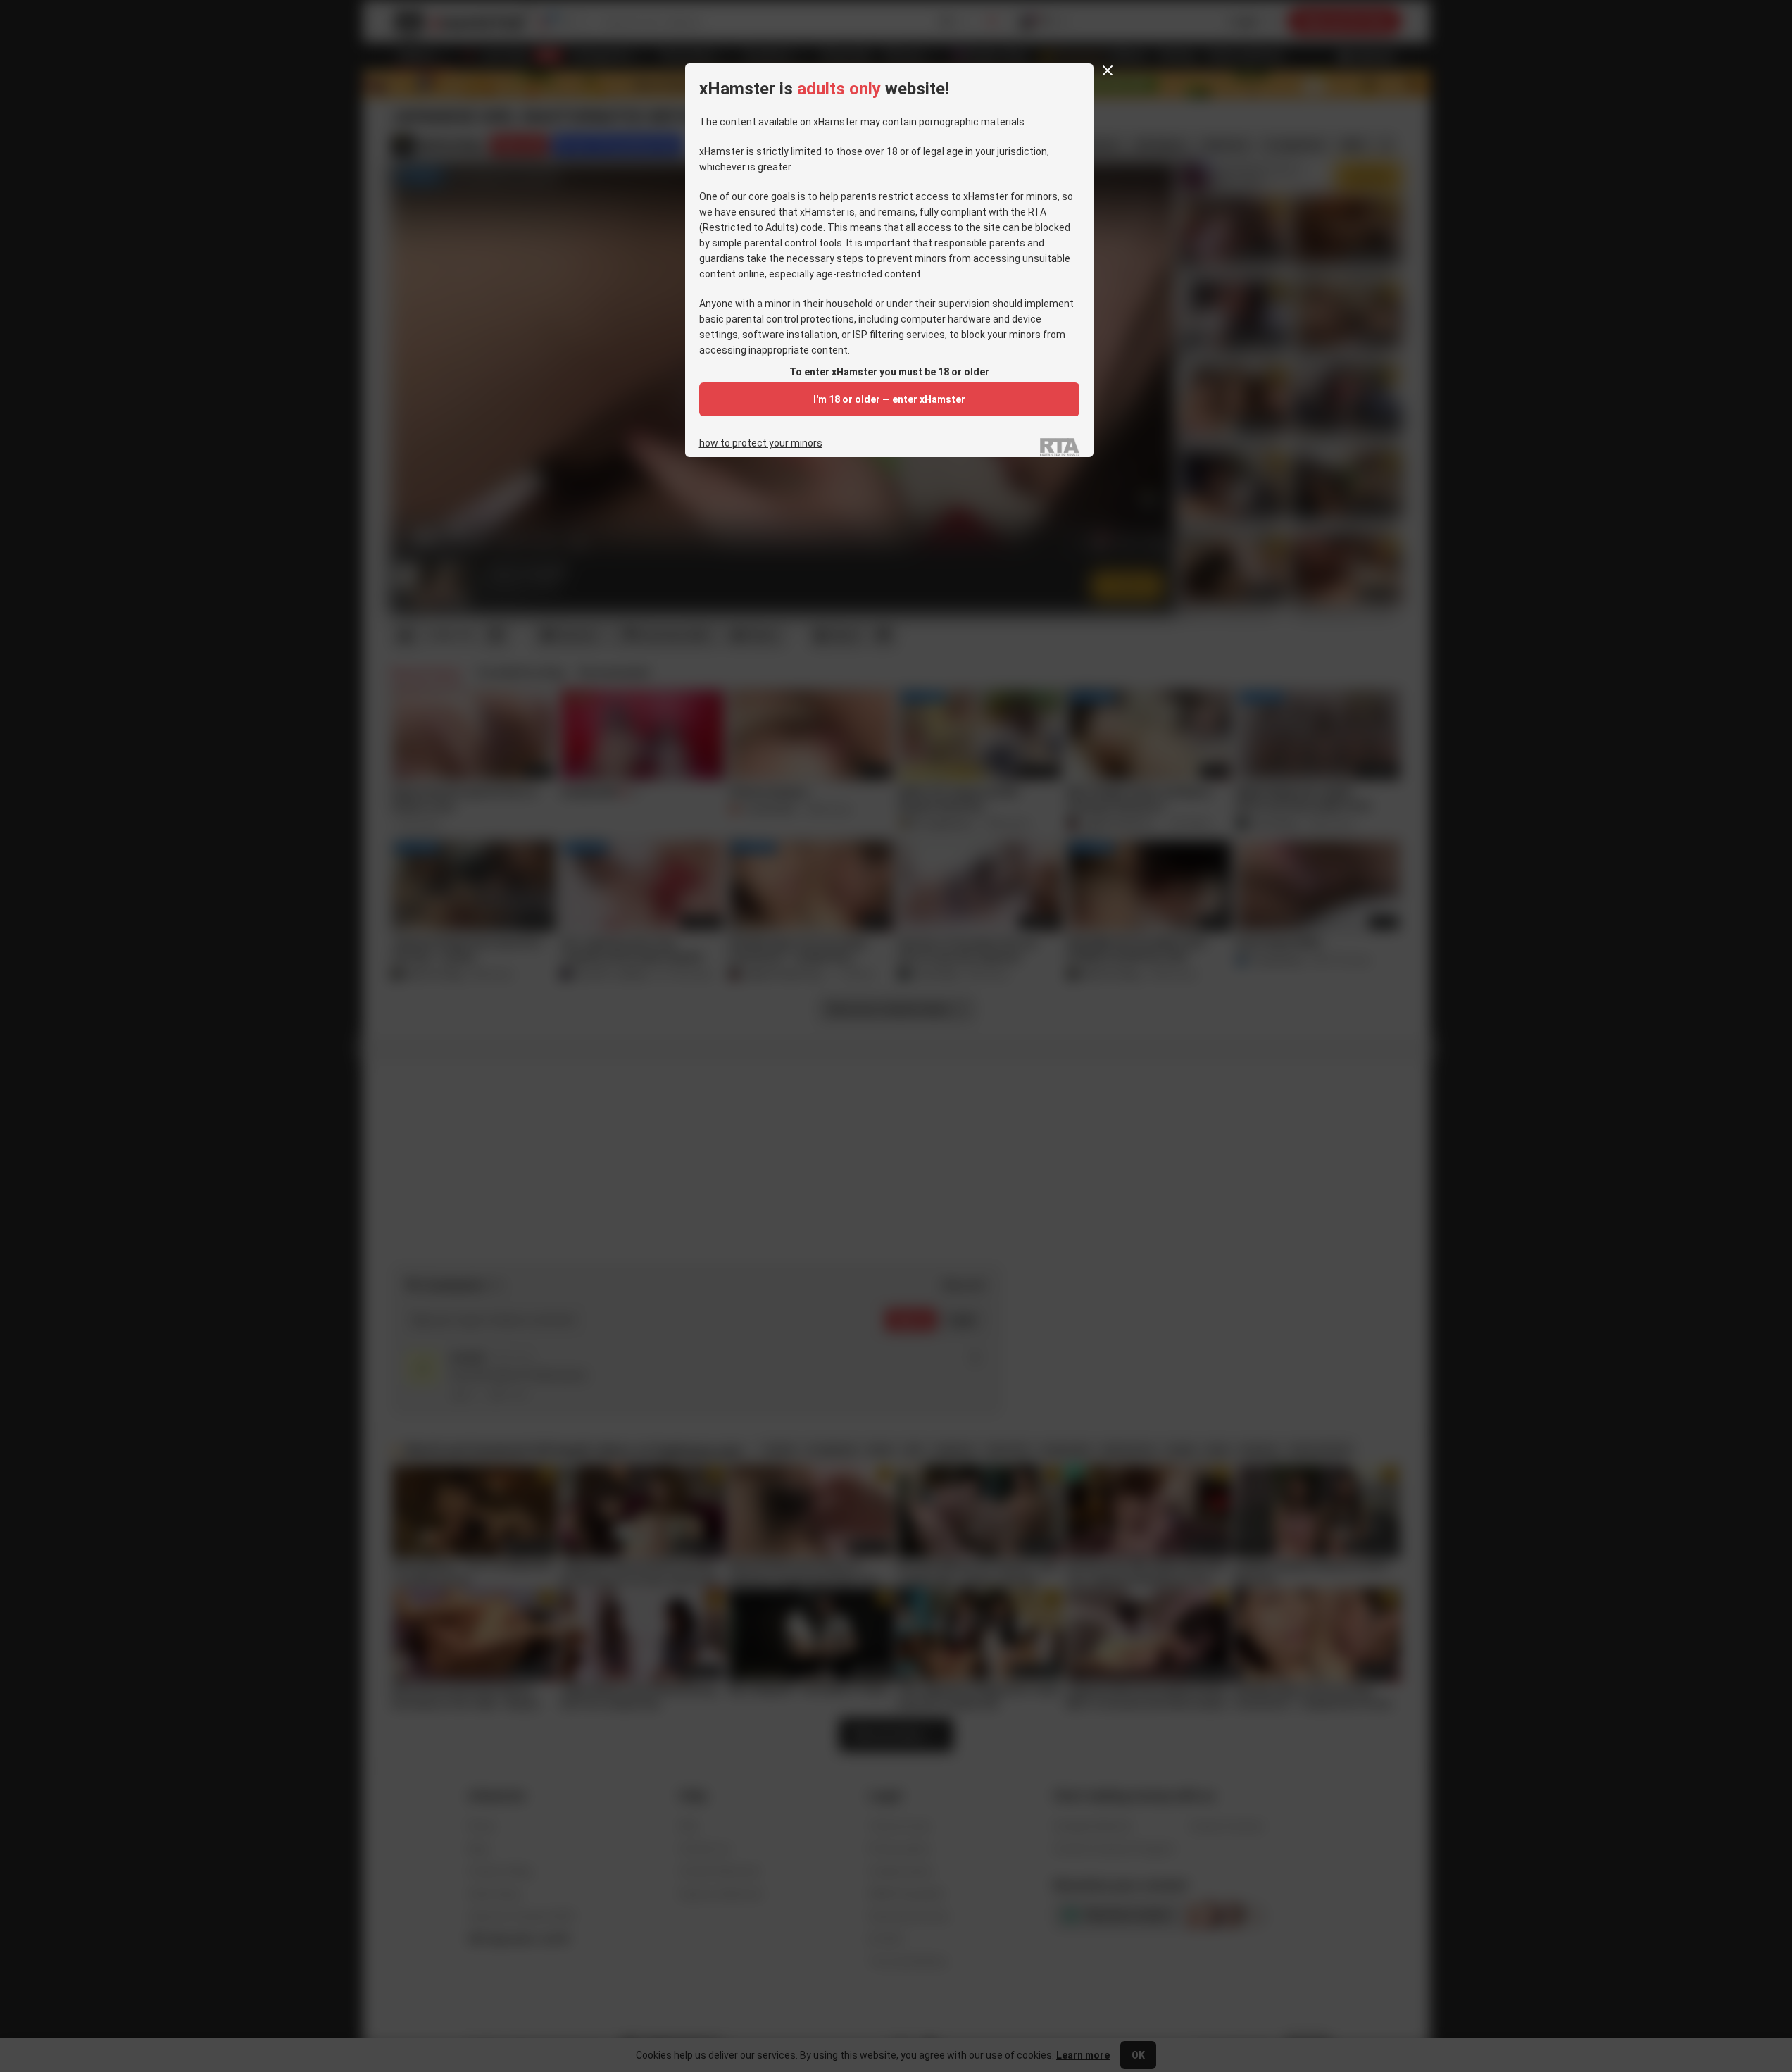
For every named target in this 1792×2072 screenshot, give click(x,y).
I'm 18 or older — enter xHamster (889, 399)
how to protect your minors (761, 443)
